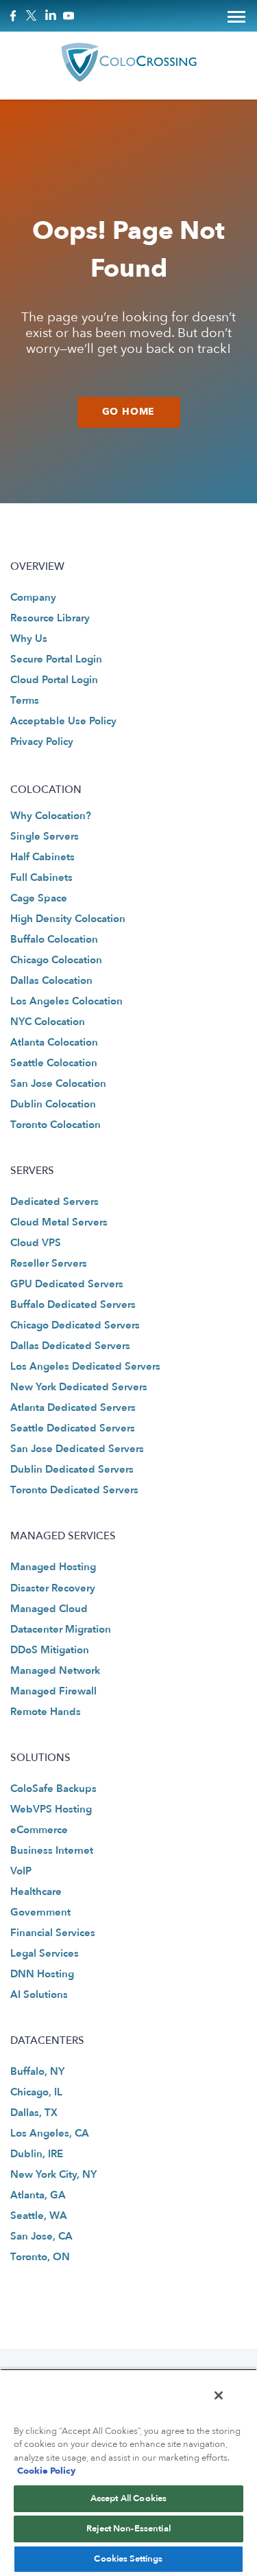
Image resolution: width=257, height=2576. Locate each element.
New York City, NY (53, 2174)
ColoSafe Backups (53, 1789)
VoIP (21, 1871)
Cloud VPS (36, 1243)
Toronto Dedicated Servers (74, 1490)
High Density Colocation (68, 919)
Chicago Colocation (56, 960)
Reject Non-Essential (128, 2529)
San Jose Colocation (58, 1083)
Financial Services (53, 1933)
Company (33, 597)
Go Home (129, 412)
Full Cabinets (41, 877)
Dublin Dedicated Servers (72, 1469)
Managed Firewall (53, 1691)
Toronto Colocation (56, 1125)
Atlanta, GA (38, 2195)
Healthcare (36, 1891)
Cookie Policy (46, 2471)
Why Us (29, 639)
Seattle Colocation (54, 1063)
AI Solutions (39, 1994)
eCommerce (39, 1830)
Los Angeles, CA (50, 2133)
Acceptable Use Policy (63, 721)
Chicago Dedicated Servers (75, 1325)
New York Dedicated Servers (79, 1387)
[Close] (219, 2395)
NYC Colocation (48, 1022)
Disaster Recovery (53, 1588)
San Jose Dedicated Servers (77, 1449)
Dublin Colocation (53, 1104)
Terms (25, 700)
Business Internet (52, 1850)
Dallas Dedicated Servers (70, 1346)
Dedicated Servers (54, 1201)
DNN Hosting (42, 1974)
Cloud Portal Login (54, 680)
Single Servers (45, 836)
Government (40, 1912)
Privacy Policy (42, 741)
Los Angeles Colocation (66, 1001)
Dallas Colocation (51, 980)
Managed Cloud (49, 1609)
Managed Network (55, 1670)
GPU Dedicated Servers (67, 1284)
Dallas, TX (34, 2113)
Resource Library (50, 618)
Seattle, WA (39, 2216)
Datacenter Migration (61, 1629)
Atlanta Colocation (54, 1042)
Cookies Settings (128, 2559)
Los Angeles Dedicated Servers (85, 1366)
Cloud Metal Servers (59, 1222)
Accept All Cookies (128, 2498)
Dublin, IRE (37, 2154)
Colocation (46, 790)
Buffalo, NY (37, 2071)
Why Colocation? (51, 816)
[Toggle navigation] (236, 16)
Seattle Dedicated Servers (73, 1428)
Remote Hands (46, 1712)
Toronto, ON (40, 2257)
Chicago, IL (36, 2092)
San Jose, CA (41, 2236)
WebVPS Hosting (51, 1809)
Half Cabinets (42, 857)
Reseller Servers (49, 1263)
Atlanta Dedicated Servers (73, 1407)
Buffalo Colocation (54, 939)
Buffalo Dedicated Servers (73, 1304)
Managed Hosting (53, 1567)
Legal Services (45, 1953)
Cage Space (39, 898)
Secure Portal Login (56, 659)
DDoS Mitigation (50, 1650)
